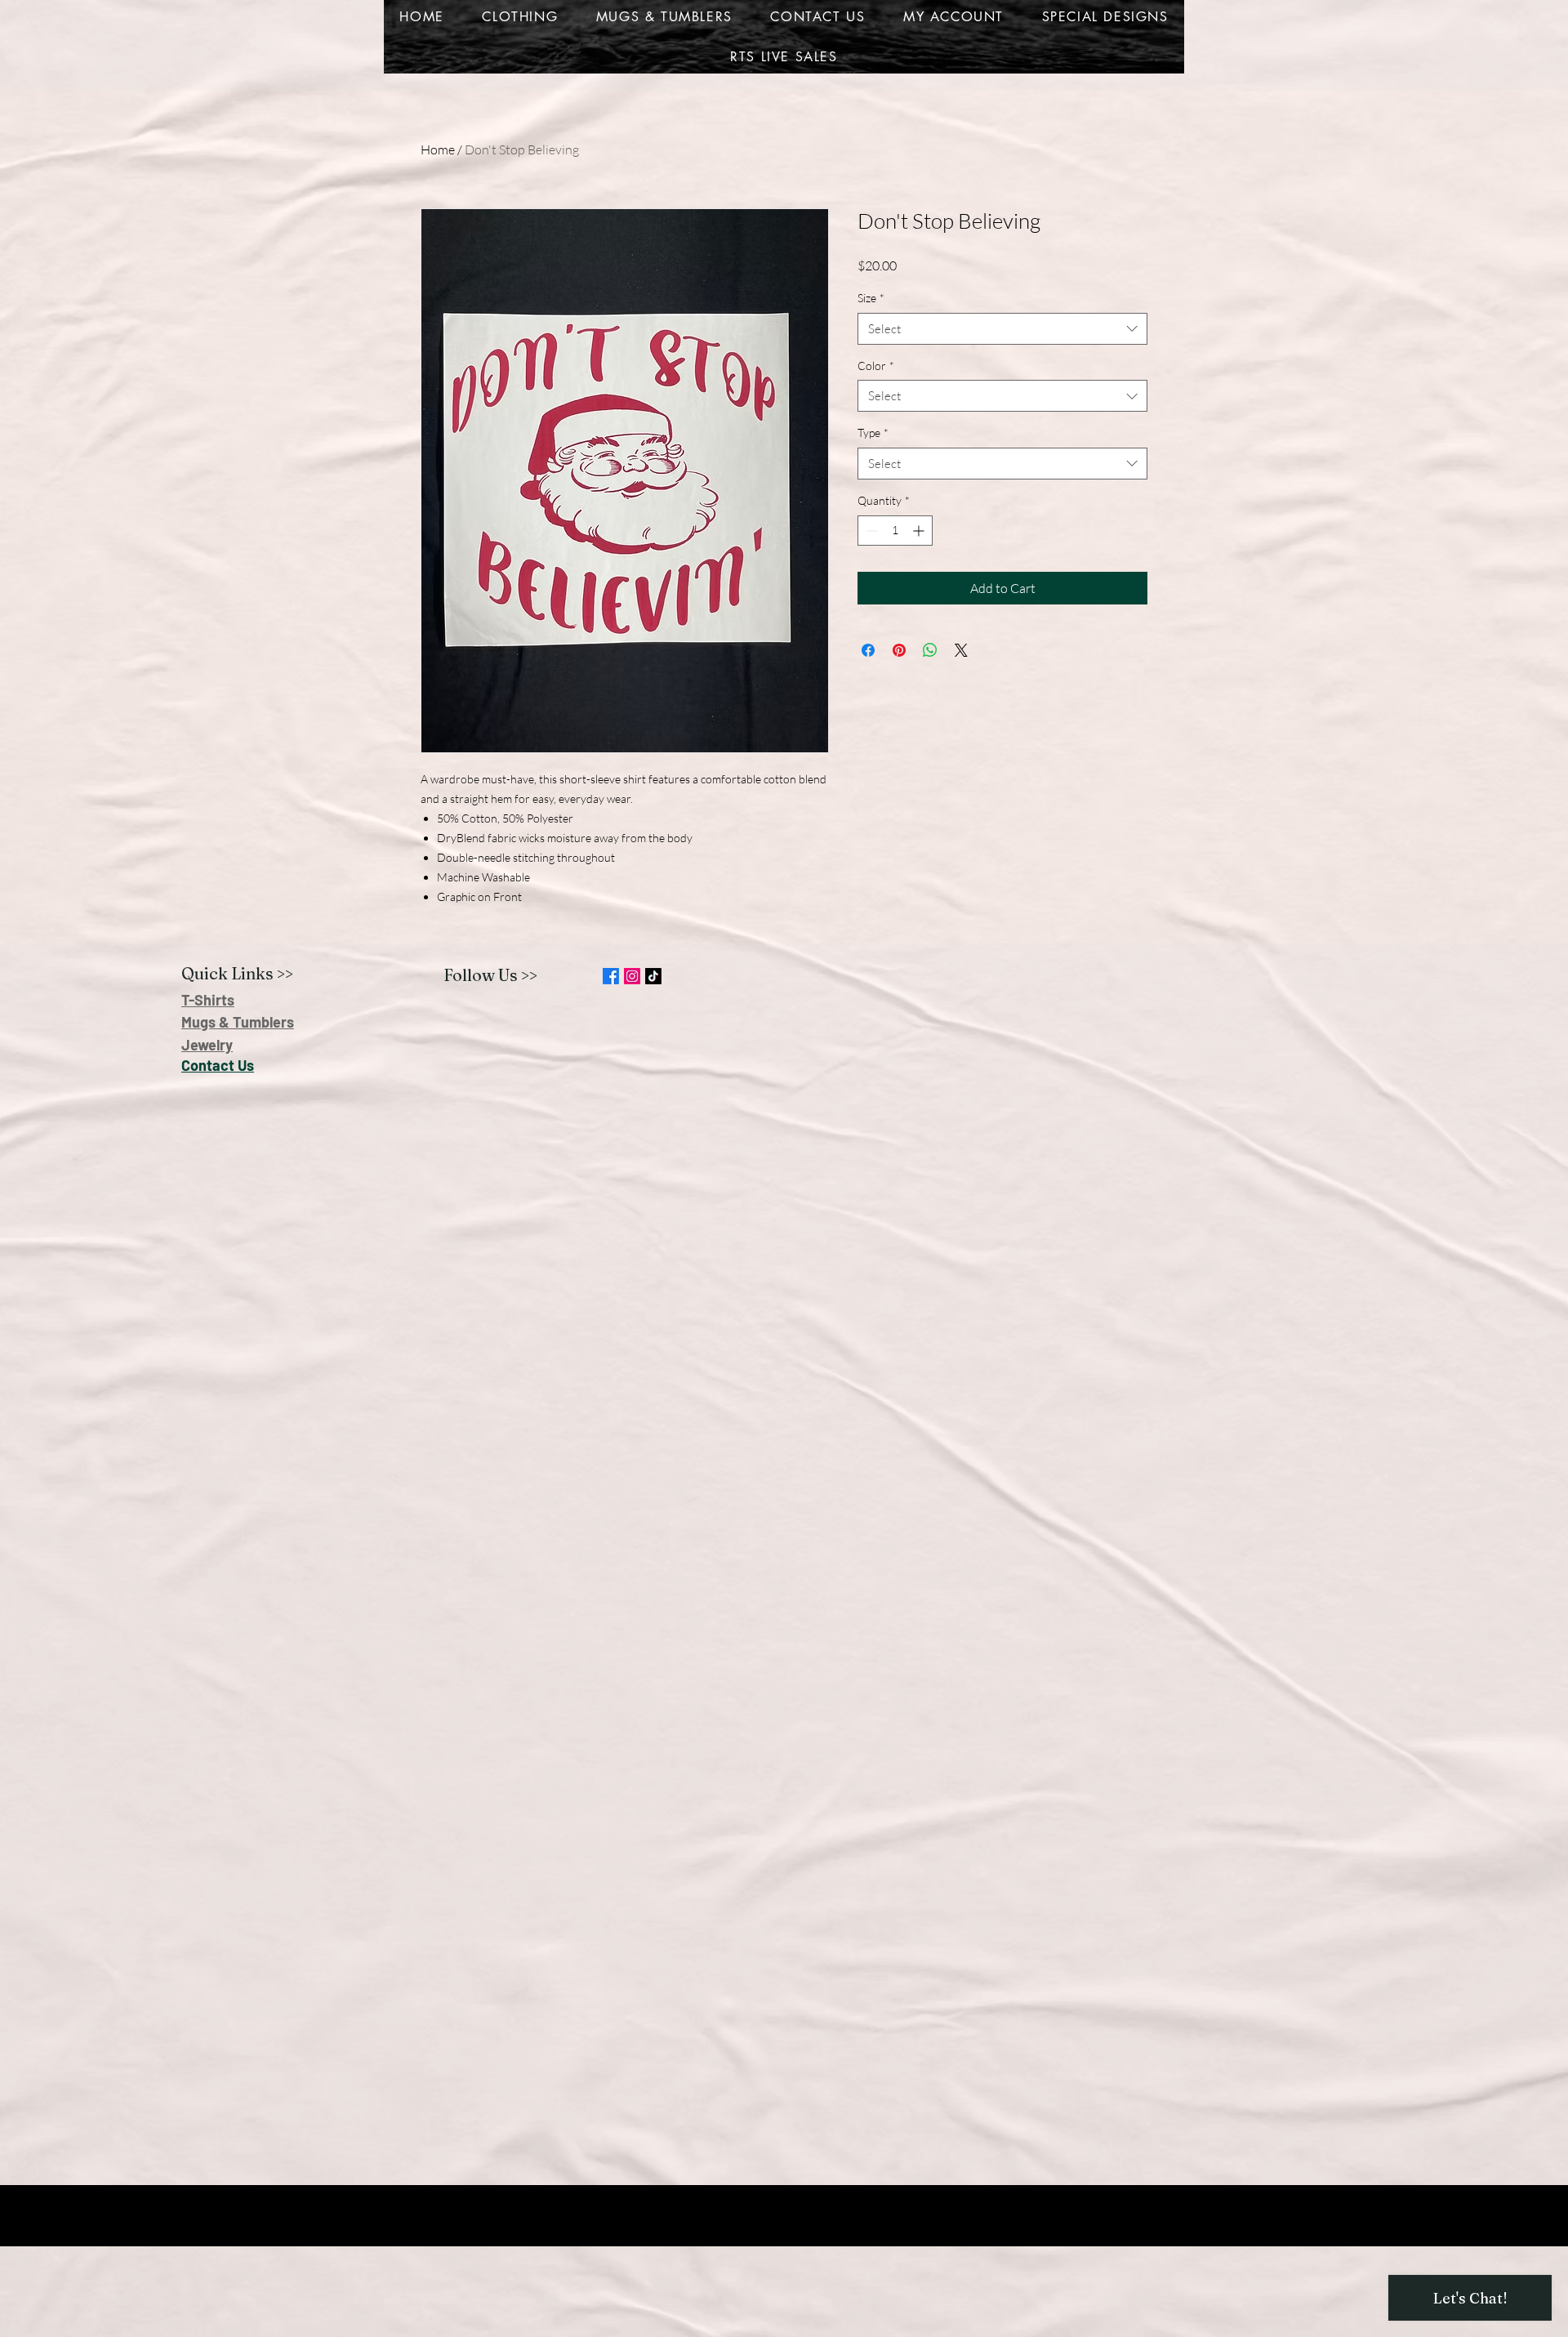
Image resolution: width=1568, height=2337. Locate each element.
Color (876, 366)
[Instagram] (632, 976)
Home (438, 149)
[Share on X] (961, 650)
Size (871, 298)
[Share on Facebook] (868, 650)
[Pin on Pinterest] (899, 650)
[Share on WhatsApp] (930, 650)
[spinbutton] (895, 531)
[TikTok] (653, 976)
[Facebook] (611, 976)
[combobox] (1002, 329)
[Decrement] (870, 531)
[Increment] (920, 531)
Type (873, 433)
